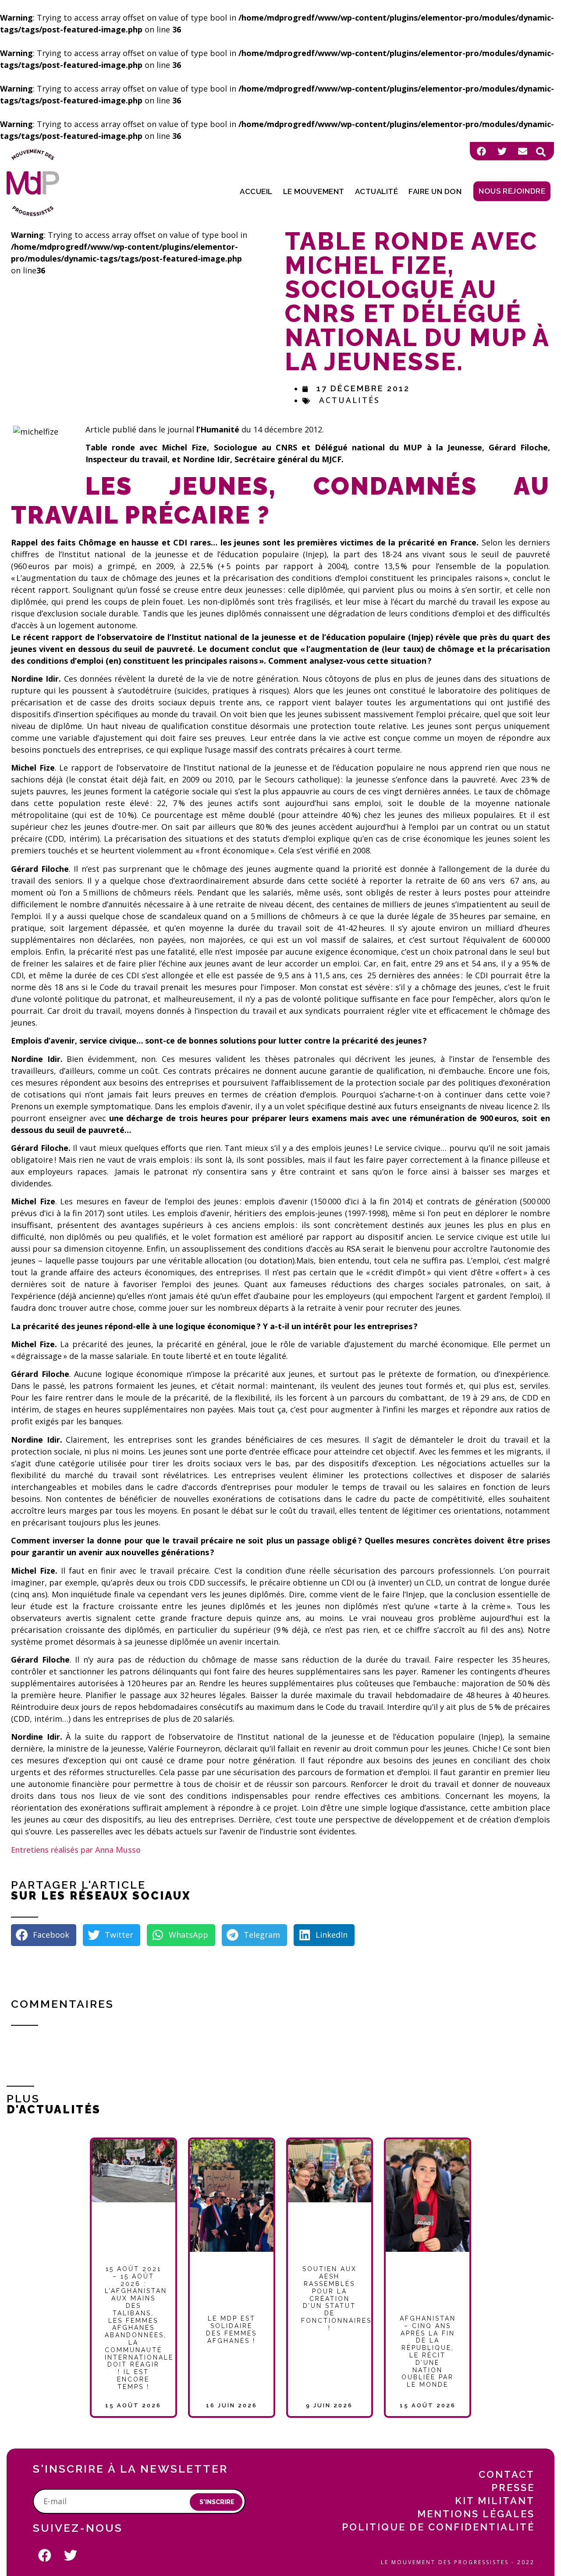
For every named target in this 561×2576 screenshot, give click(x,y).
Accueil (256, 191)
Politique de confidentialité (438, 2527)
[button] (541, 152)
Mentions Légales (476, 2514)
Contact (507, 2474)
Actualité (377, 191)
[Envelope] (522, 151)
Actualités (350, 400)
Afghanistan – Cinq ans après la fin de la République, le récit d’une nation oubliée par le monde (428, 2351)
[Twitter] (502, 151)
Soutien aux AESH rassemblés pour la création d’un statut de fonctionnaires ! (336, 2298)
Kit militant (495, 2501)
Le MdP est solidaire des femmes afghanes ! (231, 2329)
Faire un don (435, 191)
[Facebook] (481, 151)
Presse (513, 2488)
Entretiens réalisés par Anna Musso (76, 1850)
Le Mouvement (314, 191)
